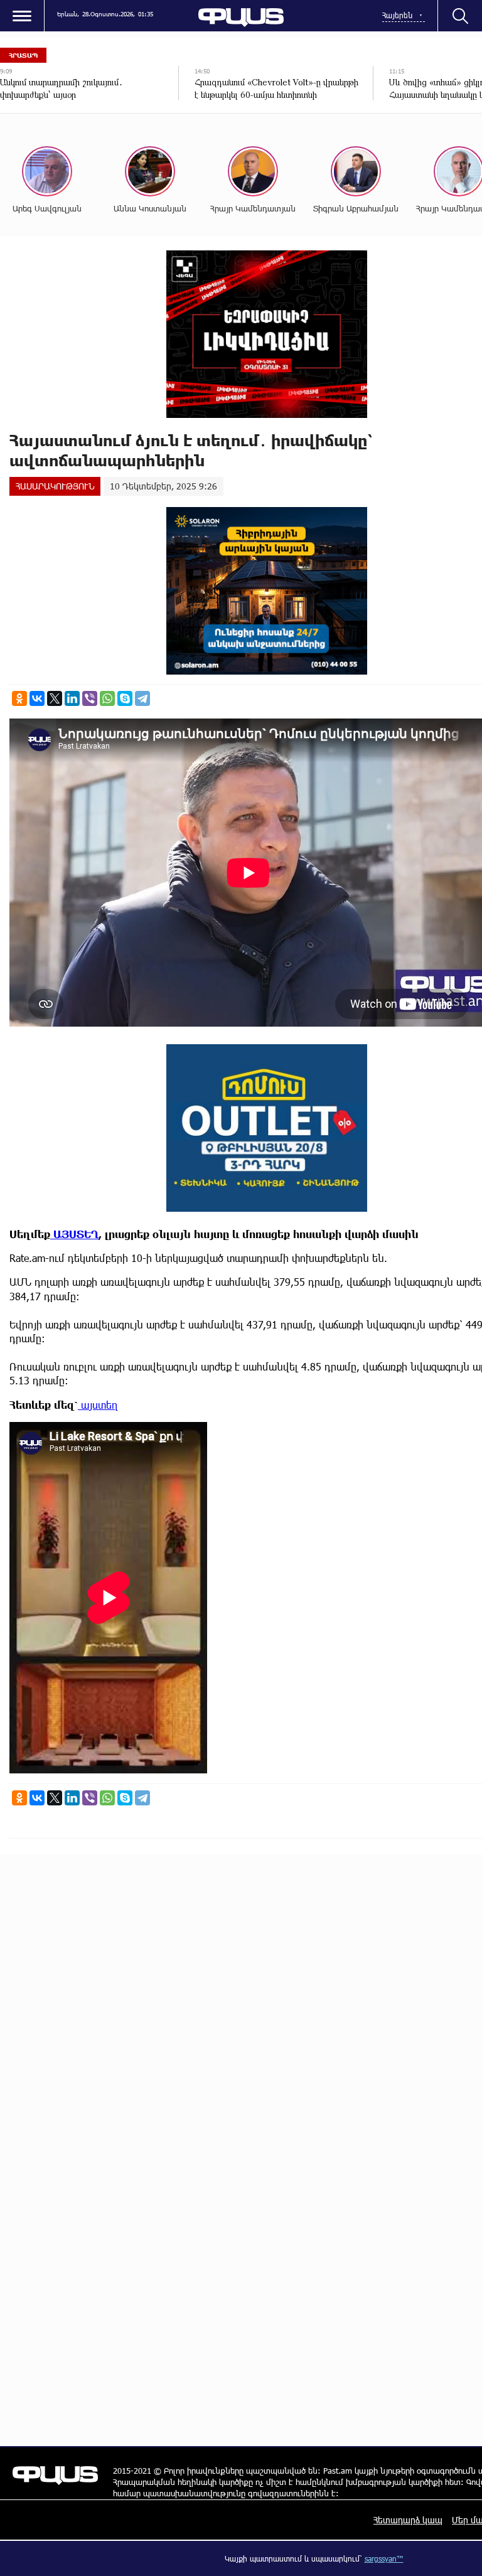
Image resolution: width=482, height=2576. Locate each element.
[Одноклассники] (19, 698)
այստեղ (98, 1405)
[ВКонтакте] (37, 698)
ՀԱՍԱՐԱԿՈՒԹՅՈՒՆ (55, 486)
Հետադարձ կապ (408, 2520)
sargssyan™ (384, 2558)
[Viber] (90, 698)
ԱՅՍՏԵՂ (74, 1234)
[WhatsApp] (107, 698)
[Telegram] (142, 698)
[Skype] (125, 698)
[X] (55, 698)
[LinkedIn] (72, 698)
